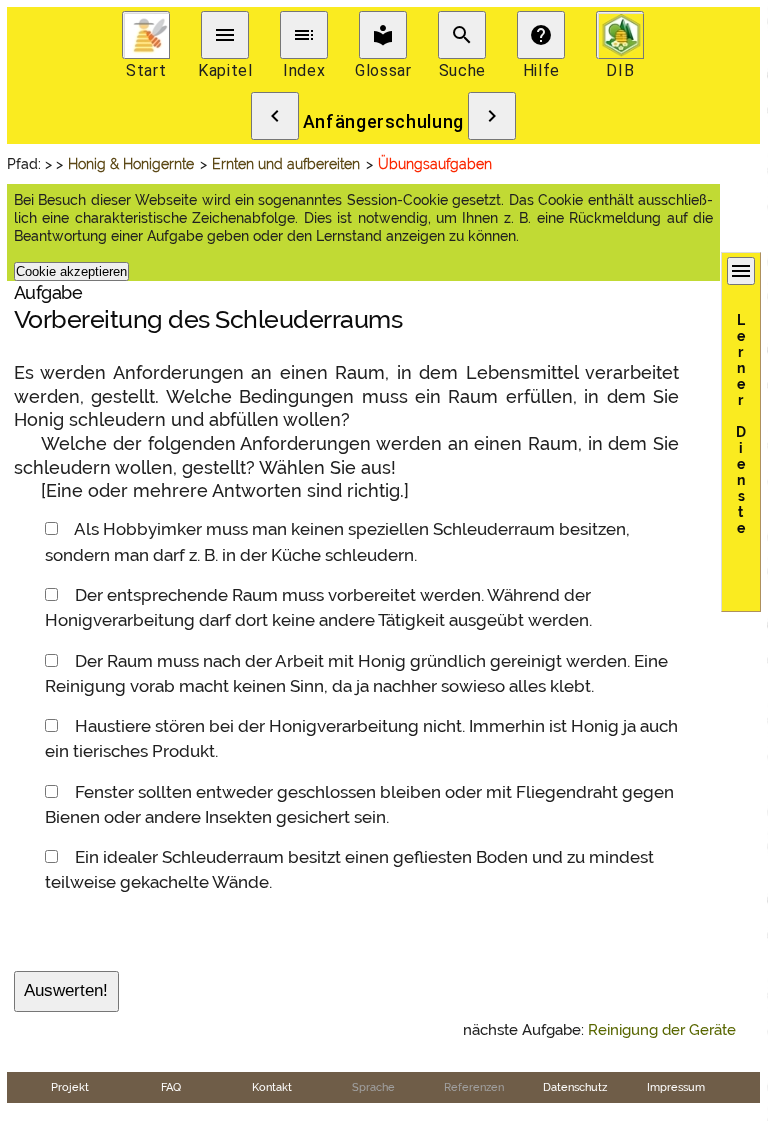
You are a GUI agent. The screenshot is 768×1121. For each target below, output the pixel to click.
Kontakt (272, 1087)
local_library (383, 35)
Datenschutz (575, 1087)
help (541, 35)
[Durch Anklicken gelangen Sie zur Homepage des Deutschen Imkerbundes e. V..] (620, 35)
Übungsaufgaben (435, 164)
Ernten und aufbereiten (286, 164)
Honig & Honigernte (131, 164)
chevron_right (492, 116)
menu (225, 35)
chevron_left (275, 116)
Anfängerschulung (383, 122)
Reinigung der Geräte (662, 1030)
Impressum (676, 1087)
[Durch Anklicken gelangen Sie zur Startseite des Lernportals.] (146, 35)
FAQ (171, 1087)
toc (304, 35)
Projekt (70, 1087)
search (462, 35)
